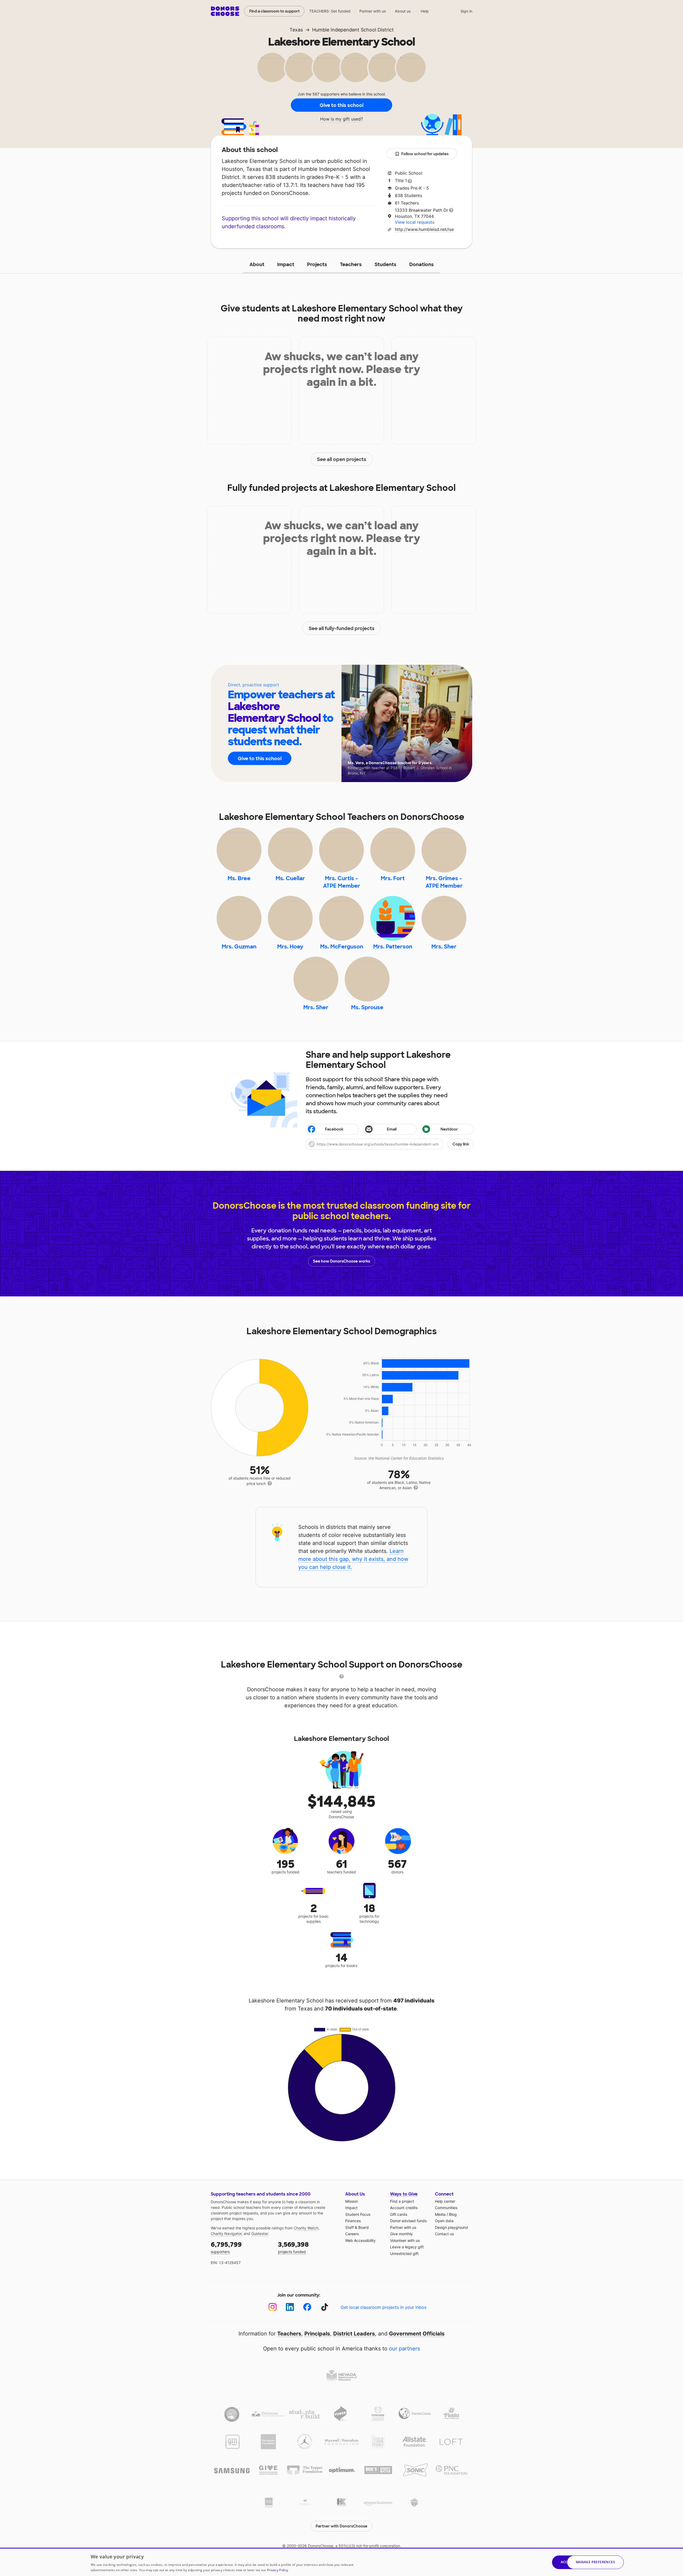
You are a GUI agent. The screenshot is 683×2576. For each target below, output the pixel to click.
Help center (445, 2201)
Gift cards (399, 2214)
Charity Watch (306, 2228)
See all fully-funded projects (342, 628)
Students (386, 265)
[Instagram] (273, 2307)
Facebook (334, 1129)
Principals (317, 2334)
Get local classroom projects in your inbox (384, 2307)
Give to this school (341, 105)
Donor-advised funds (408, 2221)
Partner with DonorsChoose (341, 2526)
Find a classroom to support (274, 11)
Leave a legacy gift (407, 2247)
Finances (353, 2221)
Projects (317, 265)
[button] (390, 1144)
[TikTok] (325, 2307)
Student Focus (358, 2214)
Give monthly (401, 2234)
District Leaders (354, 2334)
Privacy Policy (278, 2570)
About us (403, 11)
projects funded (293, 2247)
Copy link (461, 1144)
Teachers (351, 265)
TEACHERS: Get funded (330, 11)
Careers (352, 2234)
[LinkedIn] (290, 2307)
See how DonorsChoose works (341, 1261)
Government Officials (417, 2334)
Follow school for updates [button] (425, 154)
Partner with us (373, 11)
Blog (453, 2214)
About (257, 265)
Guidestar (260, 2234)
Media (440, 2214)
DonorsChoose (225, 11)
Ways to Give (404, 2194)
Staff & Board (357, 2227)
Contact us (444, 2234)
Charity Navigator (226, 2234)
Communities (446, 2208)
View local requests (415, 222)
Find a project (402, 2201)
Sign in (466, 11)
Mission (352, 2201)
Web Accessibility (360, 2240)
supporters (226, 2247)
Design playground (451, 2227)
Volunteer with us (405, 2240)
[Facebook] (307, 2307)
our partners (404, 2349)
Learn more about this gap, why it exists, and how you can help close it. (353, 1559)
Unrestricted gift (404, 2254)
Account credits (404, 2208)
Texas (296, 30)
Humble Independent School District (353, 30)
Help (425, 11)
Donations (422, 265)
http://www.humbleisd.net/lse (424, 229)
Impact (286, 265)
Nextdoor (449, 1129)
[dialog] (341, 2562)
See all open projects (342, 459)
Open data (444, 2221)
